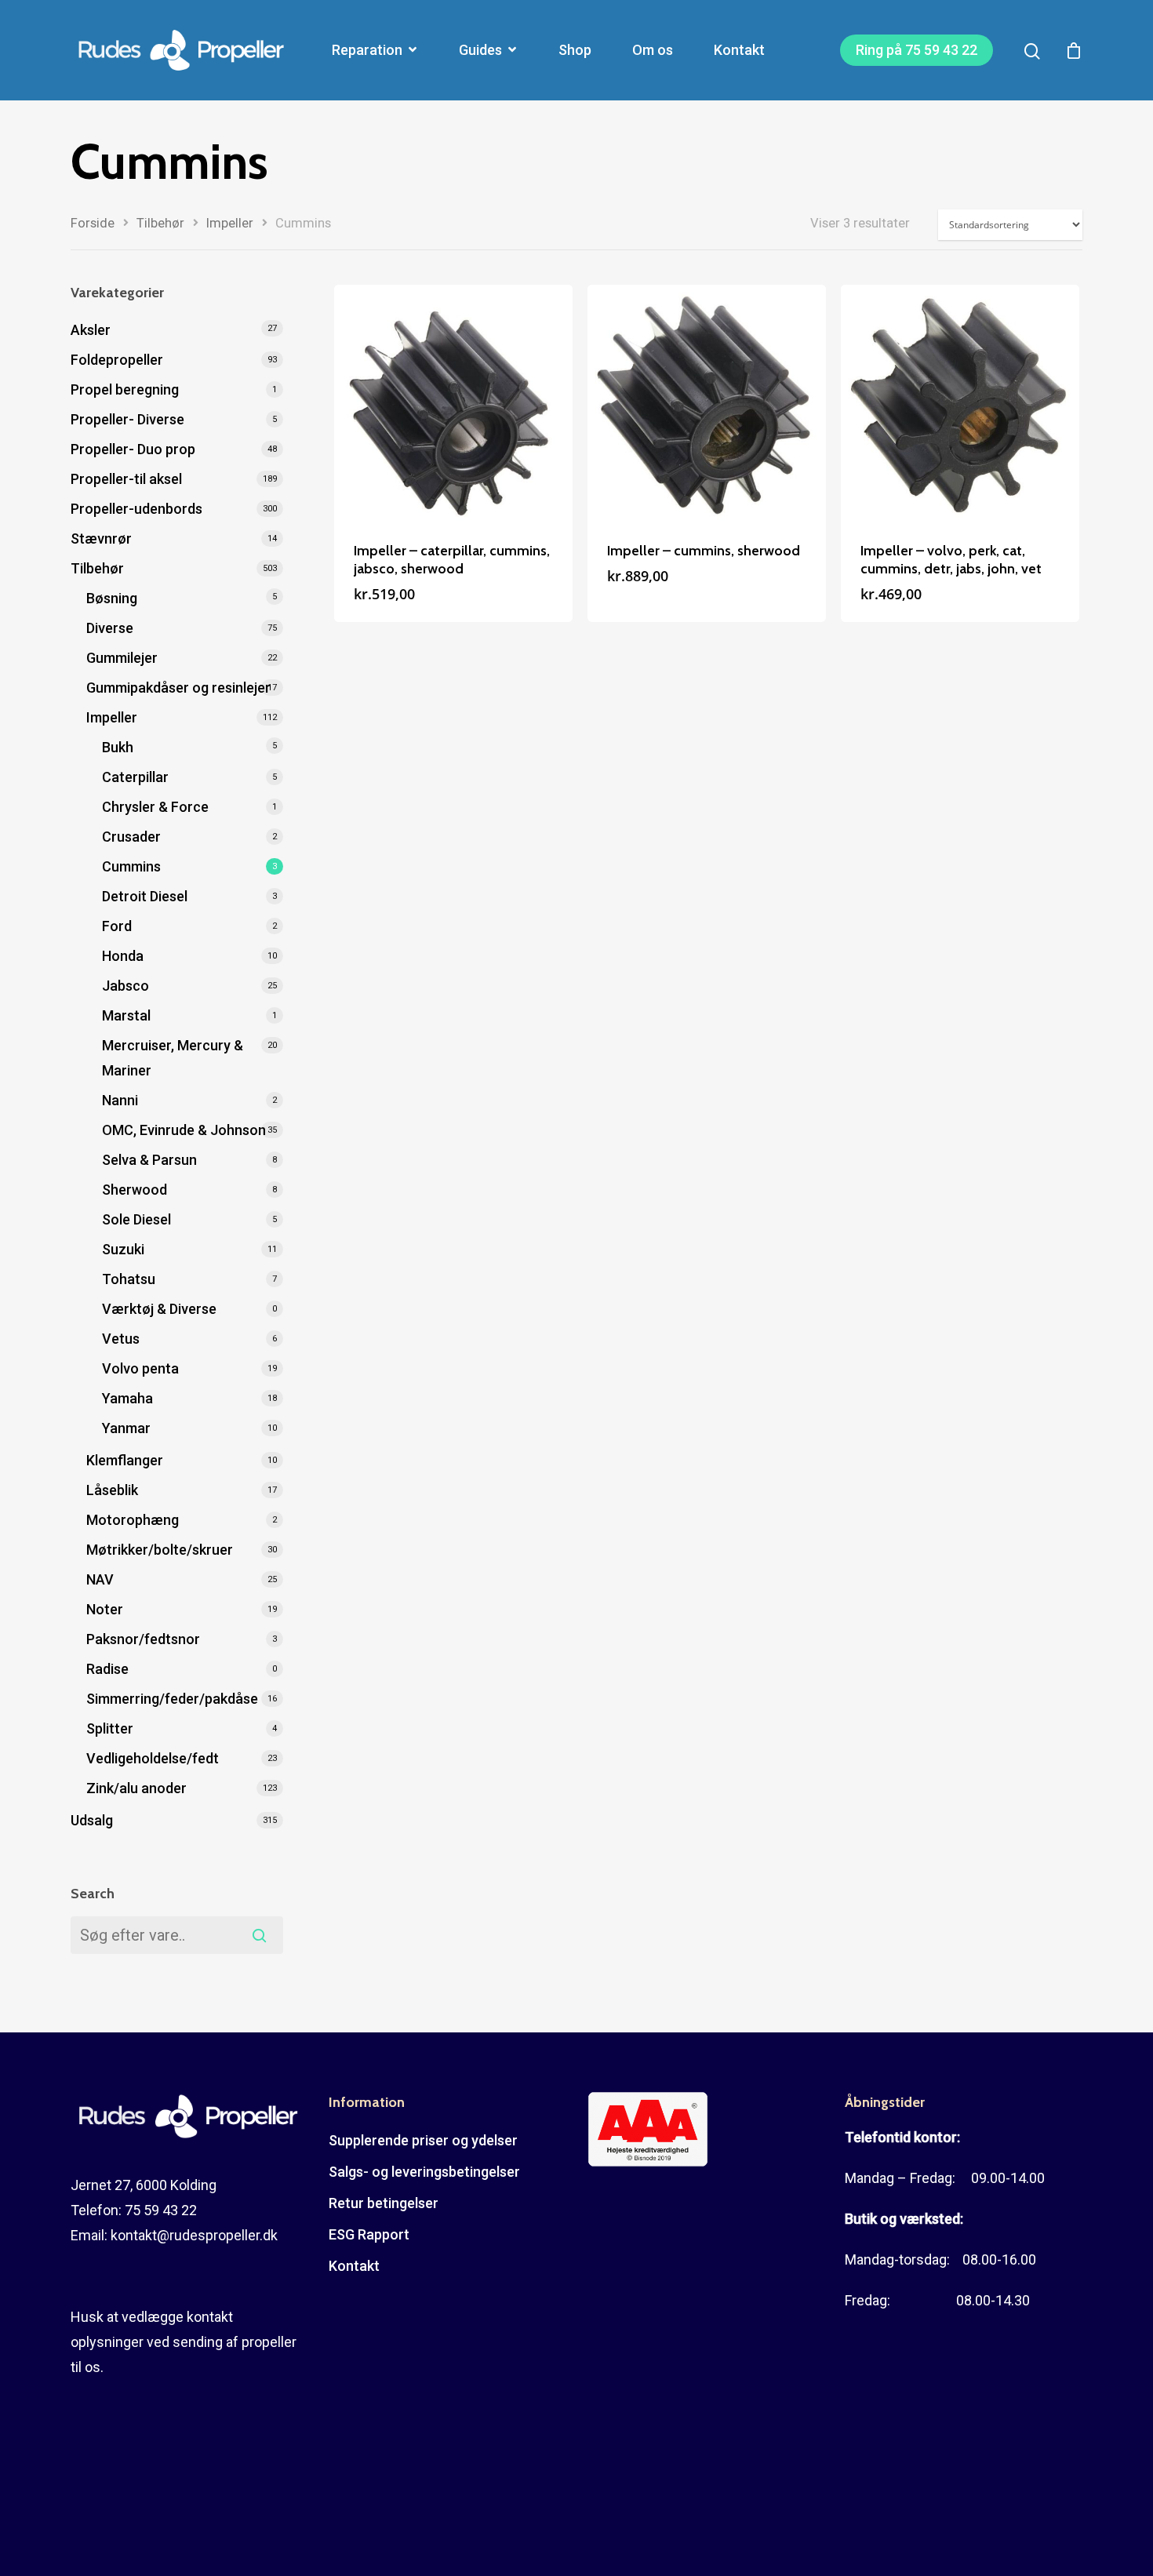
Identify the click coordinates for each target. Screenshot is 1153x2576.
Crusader (131, 837)
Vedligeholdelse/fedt (153, 1758)
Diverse (110, 628)
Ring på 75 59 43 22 (917, 50)
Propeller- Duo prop (133, 449)
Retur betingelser (384, 2203)
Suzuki (123, 1249)
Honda (123, 956)
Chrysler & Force (155, 807)
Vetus (121, 1339)
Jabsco (125, 986)
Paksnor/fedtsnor (143, 1639)
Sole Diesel (136, 1219)
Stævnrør (101, 538)
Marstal (126, 1015)
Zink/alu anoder (136, 1788)
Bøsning (112, 598)
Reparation (367, 50)
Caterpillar (135, 777)
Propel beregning (125, 389)
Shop (575, 50)
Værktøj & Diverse (159, 1309)
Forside (93, 223)
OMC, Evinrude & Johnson (184, 1130)
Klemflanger (125, 1460)
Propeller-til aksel (126, 479)
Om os (653, 50)
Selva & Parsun (149, 1160)
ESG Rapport (369, 2234)
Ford (117, 926)
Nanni (120, 1100)
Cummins (131, 866)
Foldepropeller (117, 360)
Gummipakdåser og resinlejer (178, 688)
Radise (107, 1669)
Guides (480, 50)
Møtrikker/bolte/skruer (160, 1550)
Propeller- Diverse (127, 419)
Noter (105, 1609)
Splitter (110, 1728)
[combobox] (177, 1935)
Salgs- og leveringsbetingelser (424, 2172)
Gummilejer (122, 658)
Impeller (230, 223)
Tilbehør (160, 223)
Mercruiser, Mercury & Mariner (173, 1058)
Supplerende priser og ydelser (423, 2140)
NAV (100, 1579)
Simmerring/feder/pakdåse (172, 1699)
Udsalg (92, 1820)
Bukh (118, 747)
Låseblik (112, 1490)
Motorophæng (133, 1520)
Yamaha (127, 1398)
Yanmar (126, 1428)
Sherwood (135, 1190)
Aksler (91, 330)
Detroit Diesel (145, 896)
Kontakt (739, 50)
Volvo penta (140, 1368)
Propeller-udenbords (136, 509)
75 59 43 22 (161, 2210)
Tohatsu (129, 1279)
